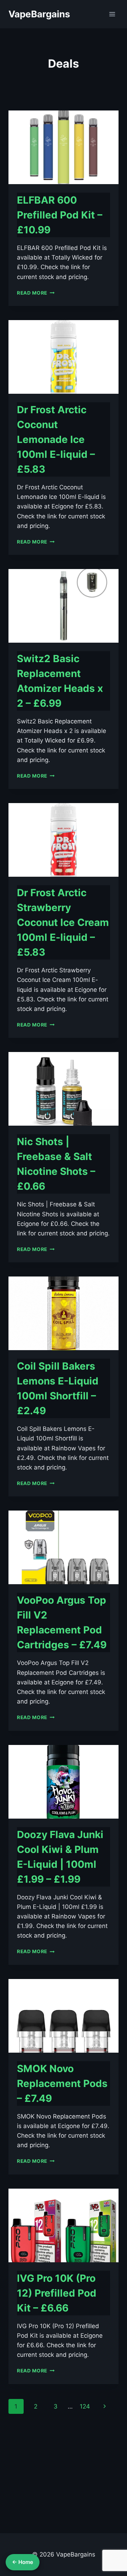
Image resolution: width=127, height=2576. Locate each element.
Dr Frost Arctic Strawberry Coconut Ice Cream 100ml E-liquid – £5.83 (63, 922)
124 (85, 2406)
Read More (36, 293)
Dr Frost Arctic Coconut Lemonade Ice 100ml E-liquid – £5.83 (56, 439)
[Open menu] (112, 14)
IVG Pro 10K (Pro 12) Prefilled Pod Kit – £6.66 (57, 2293)
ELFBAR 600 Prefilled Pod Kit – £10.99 (60, 215)
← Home (23, 2562)
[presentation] (64, 147)
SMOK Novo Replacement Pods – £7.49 (62, 2083)
